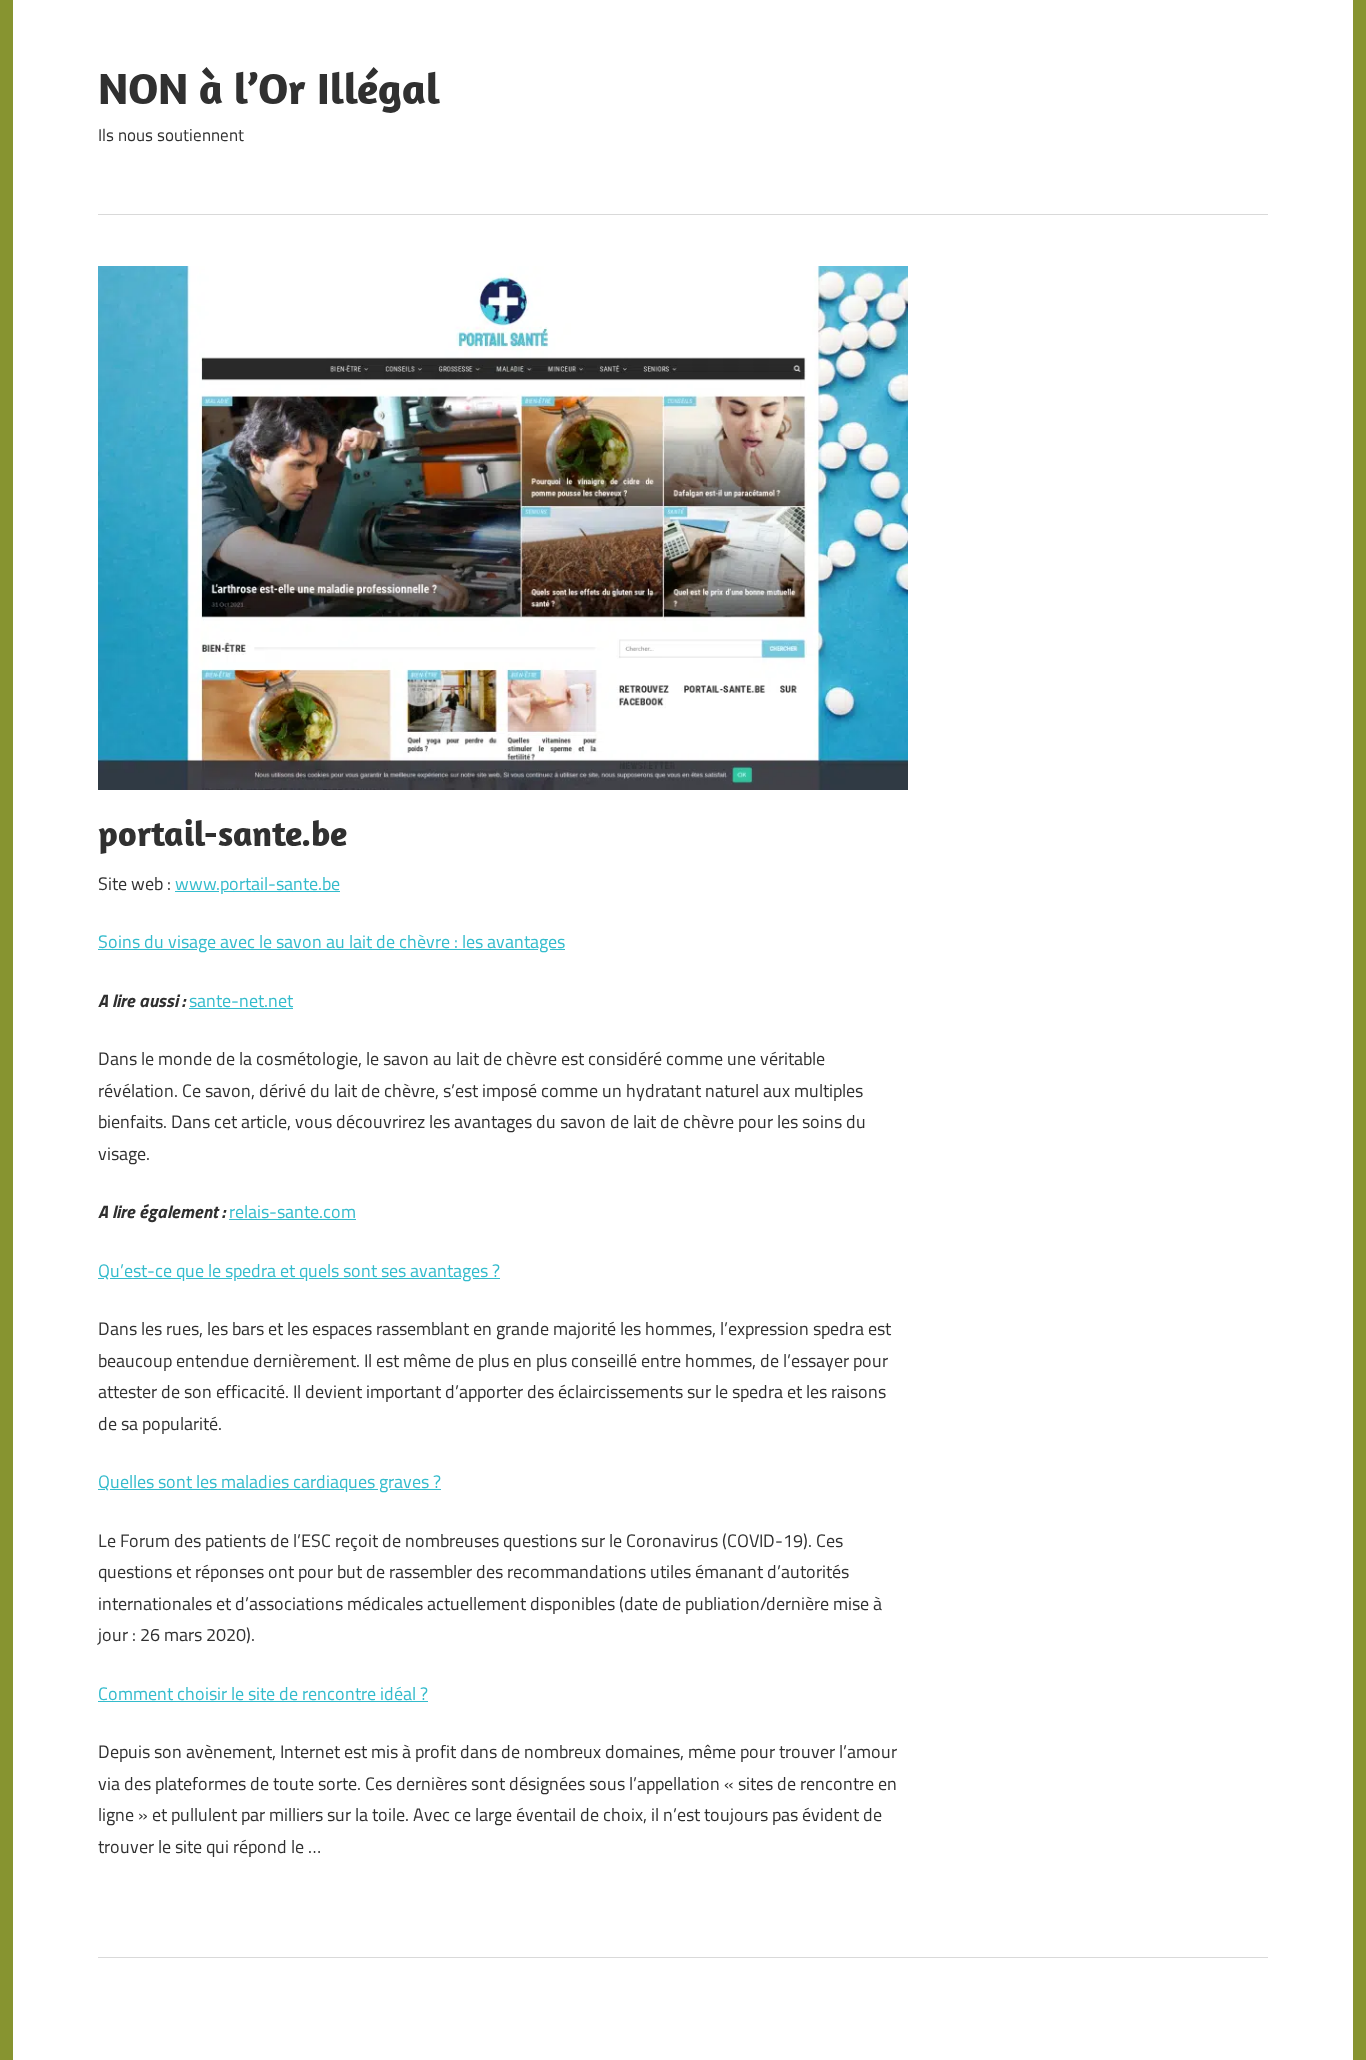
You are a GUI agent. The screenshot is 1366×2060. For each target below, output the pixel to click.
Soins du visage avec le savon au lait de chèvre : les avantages (331, 941)
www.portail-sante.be (257, 883)
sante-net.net (241, 1000)
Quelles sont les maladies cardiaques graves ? (269, 1481)
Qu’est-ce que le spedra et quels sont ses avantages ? (299, 1270)
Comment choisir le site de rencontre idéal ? (263, 1693)
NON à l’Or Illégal (269, 88)
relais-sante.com (292, 1211)
